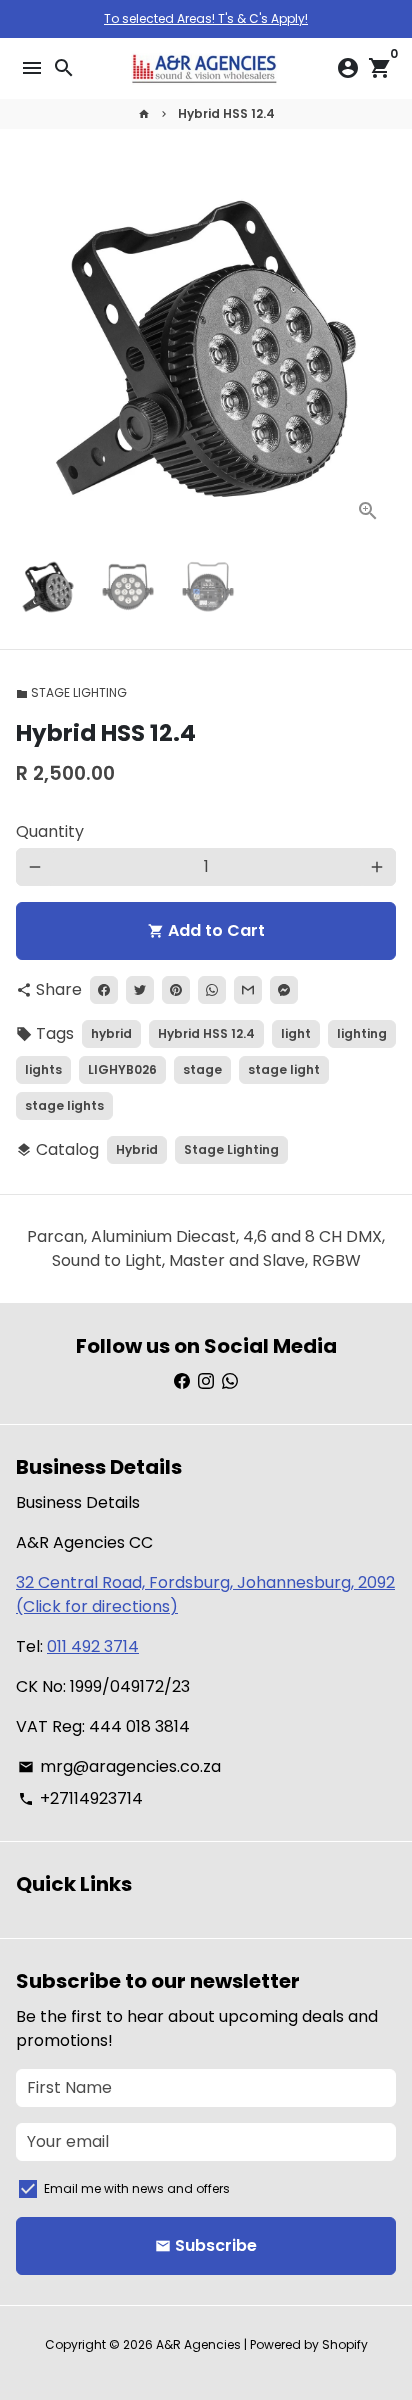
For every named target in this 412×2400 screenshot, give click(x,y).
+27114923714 (80, 1798)
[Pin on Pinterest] (176, 990)
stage (202, 1069)
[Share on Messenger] (284, 990)
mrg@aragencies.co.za (119, 1766)
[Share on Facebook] (104, 990)
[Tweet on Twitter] (140, 990)
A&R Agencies (198, 2344)
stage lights (64, 1105)
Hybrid (137, 1149)
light (296, 1033)
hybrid (111, 1033)
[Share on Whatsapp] (212, 990)
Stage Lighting (231, 1149)
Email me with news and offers (137, 2188)
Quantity (50, 831)
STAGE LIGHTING (71, 692)
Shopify (345, 2344)
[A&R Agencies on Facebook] (182, 1381)
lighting (362, 1033)
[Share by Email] (248, 990)
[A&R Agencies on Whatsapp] (230, 1381)
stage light (284, 1069)
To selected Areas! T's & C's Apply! (206, 18)
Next (377, 349)
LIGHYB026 (122, 1069)
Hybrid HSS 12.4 (226, 113)
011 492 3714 (93, 1646)
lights (43, 1069)
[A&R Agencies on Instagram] (206, 1381)
